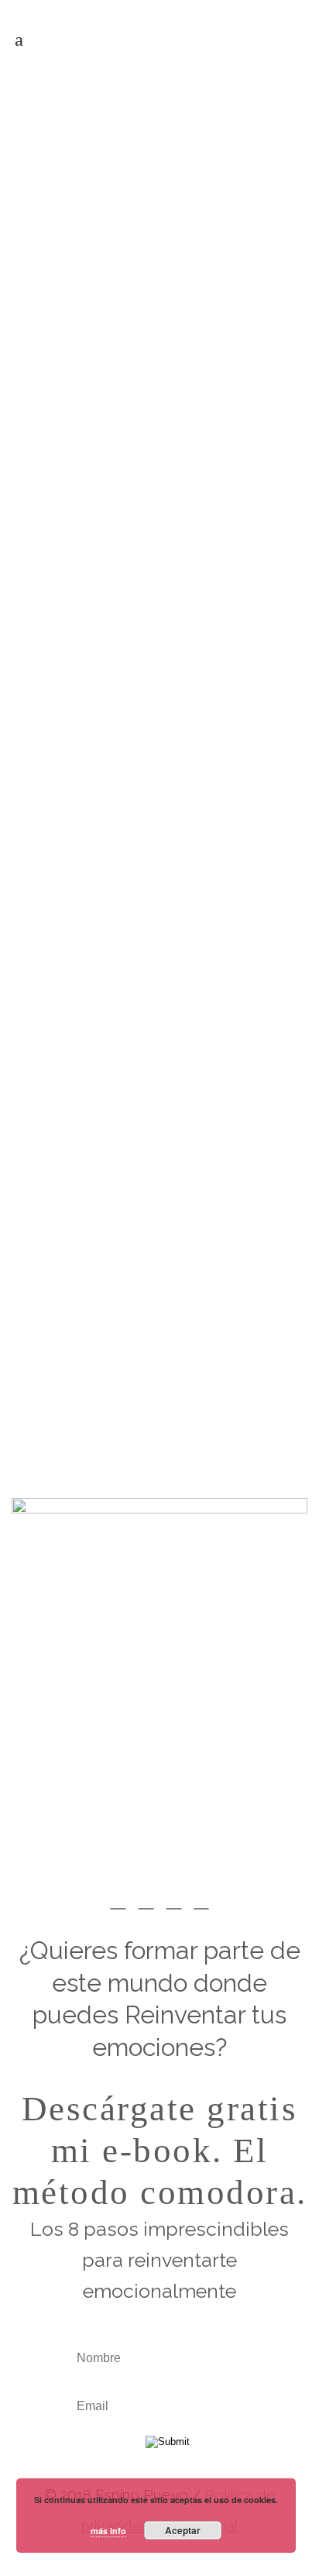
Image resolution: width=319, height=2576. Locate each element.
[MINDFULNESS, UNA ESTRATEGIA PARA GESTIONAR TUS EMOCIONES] (159, 861)
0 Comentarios (212, 1416)
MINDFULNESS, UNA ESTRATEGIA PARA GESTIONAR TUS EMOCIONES (154, 978)
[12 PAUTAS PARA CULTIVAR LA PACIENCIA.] (159, 214)
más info (108, 2531)
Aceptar (183, 2530)
